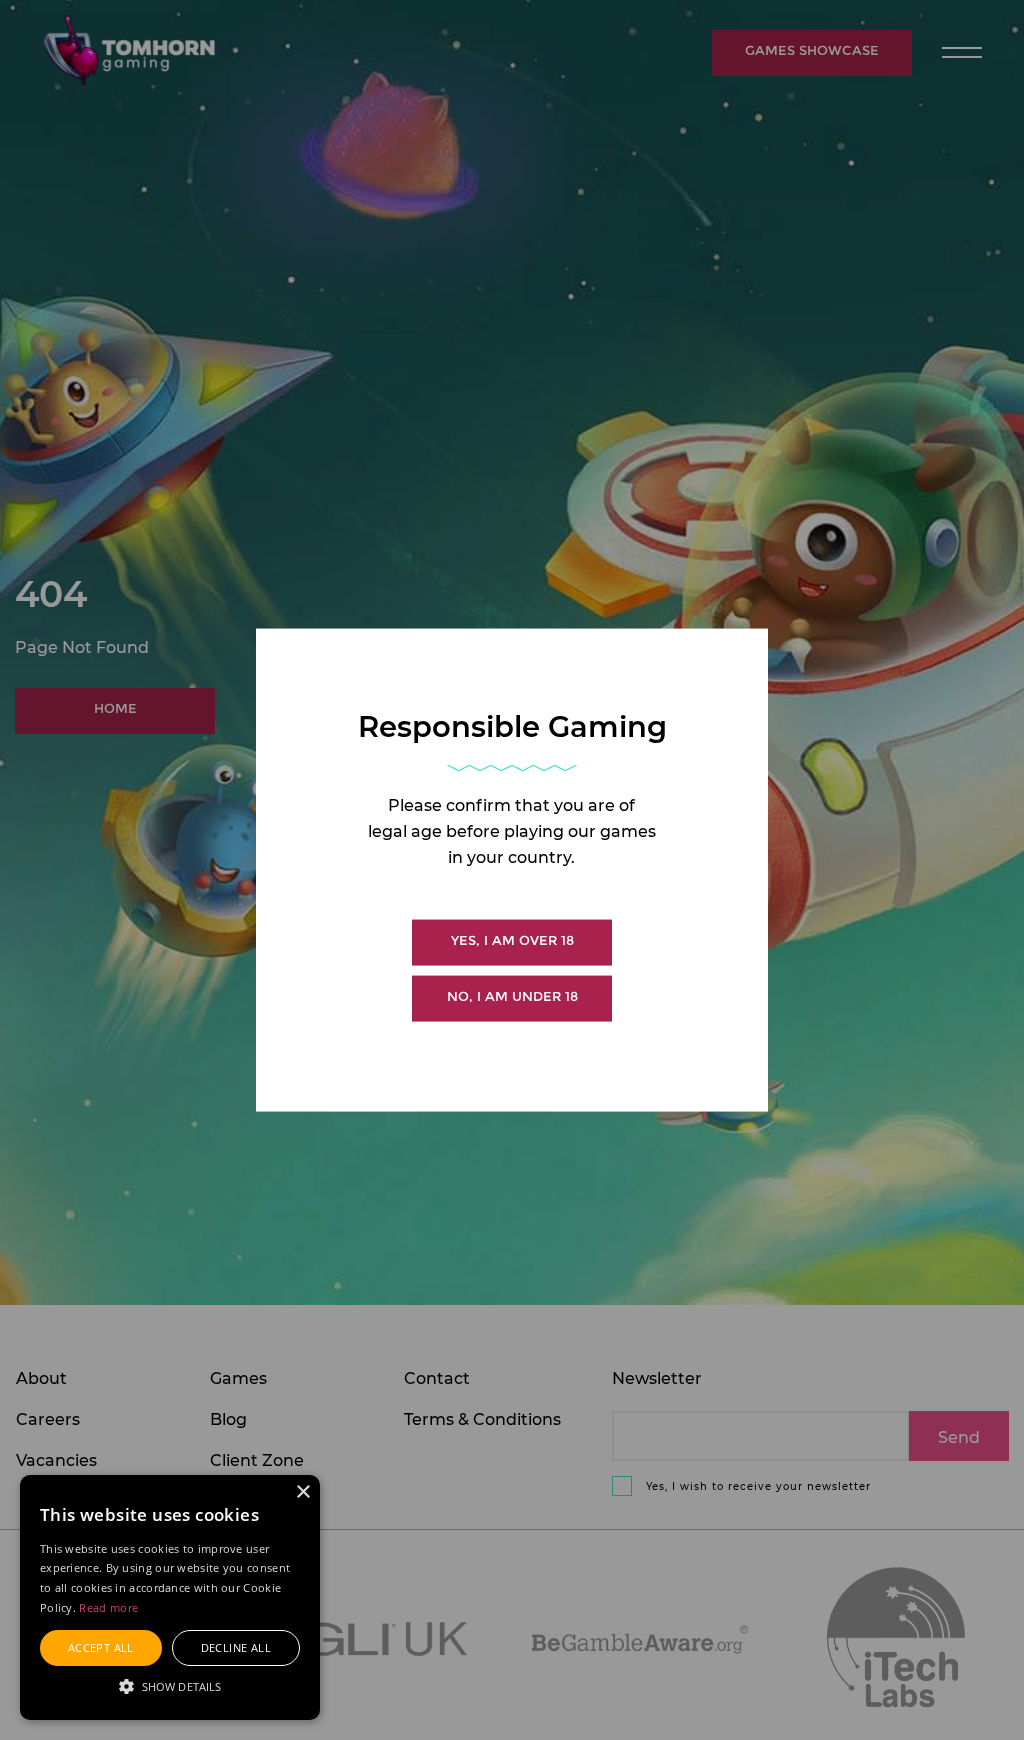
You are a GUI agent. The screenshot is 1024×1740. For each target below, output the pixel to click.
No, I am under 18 (512, 996)
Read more (108, 1607)
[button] (170, 1685)
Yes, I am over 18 (512, 940)
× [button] (302, 1492)
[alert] (170, 1597)
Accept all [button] (101, 1647)
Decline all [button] (236, 1647)
